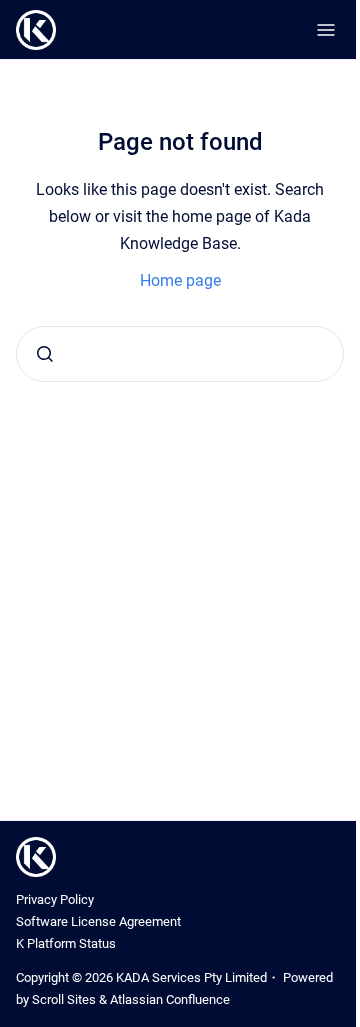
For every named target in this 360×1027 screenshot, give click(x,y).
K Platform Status (66, 943)
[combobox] (180, 354)
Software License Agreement (98, 921)
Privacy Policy (55, 899)
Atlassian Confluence (170, 999)
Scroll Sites (64, 999)
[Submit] (45, 354)
